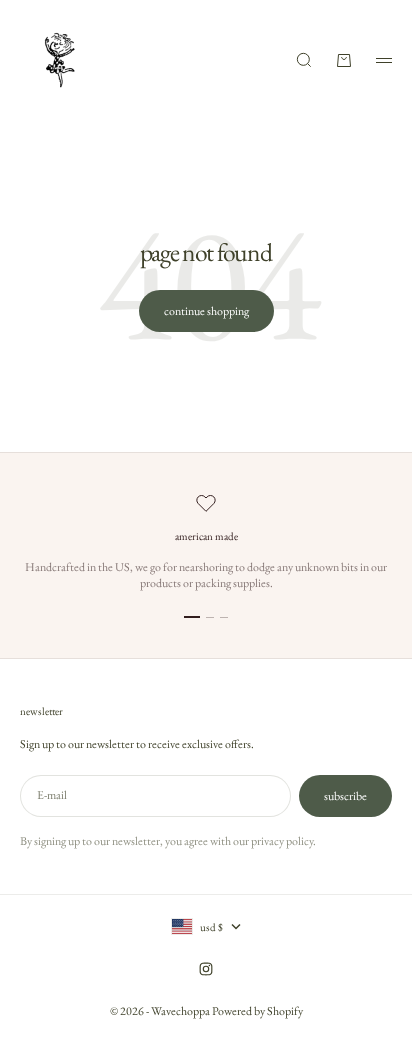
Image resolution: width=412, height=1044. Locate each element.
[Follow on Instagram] (206, 969)
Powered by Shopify (257, 1011)
